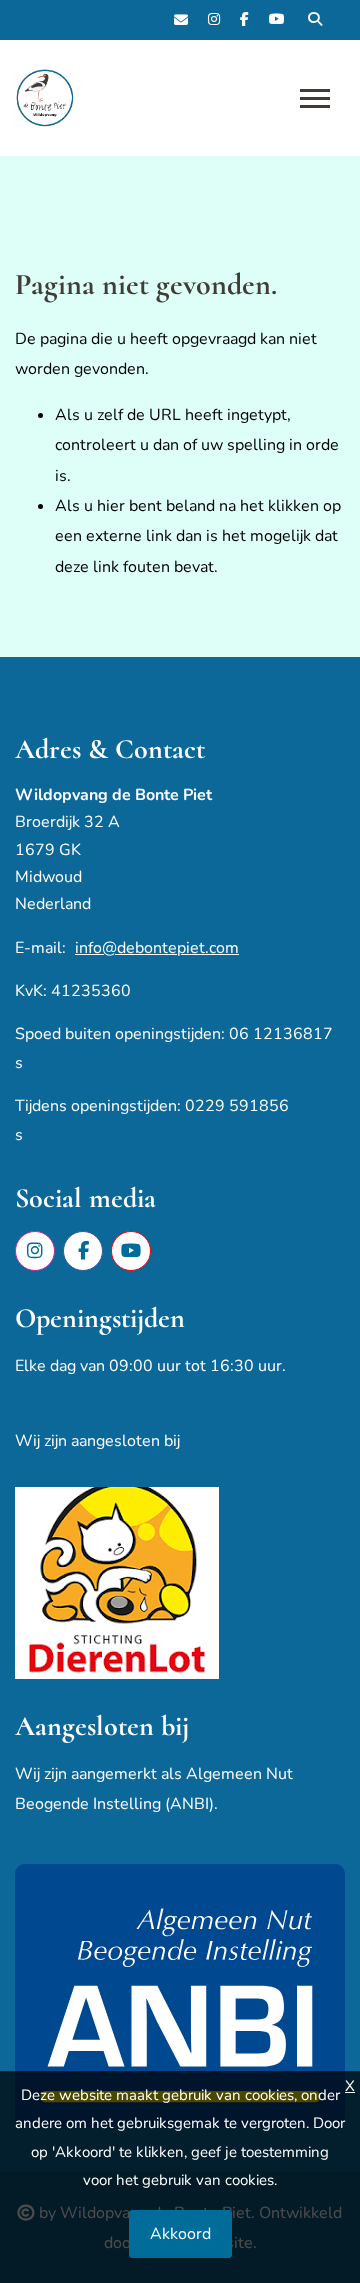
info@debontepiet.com (157, 948)
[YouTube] (277, 20)
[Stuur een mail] (181, 20)
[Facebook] (244, 20)
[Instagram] (214, 20)
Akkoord (180, 2234)
